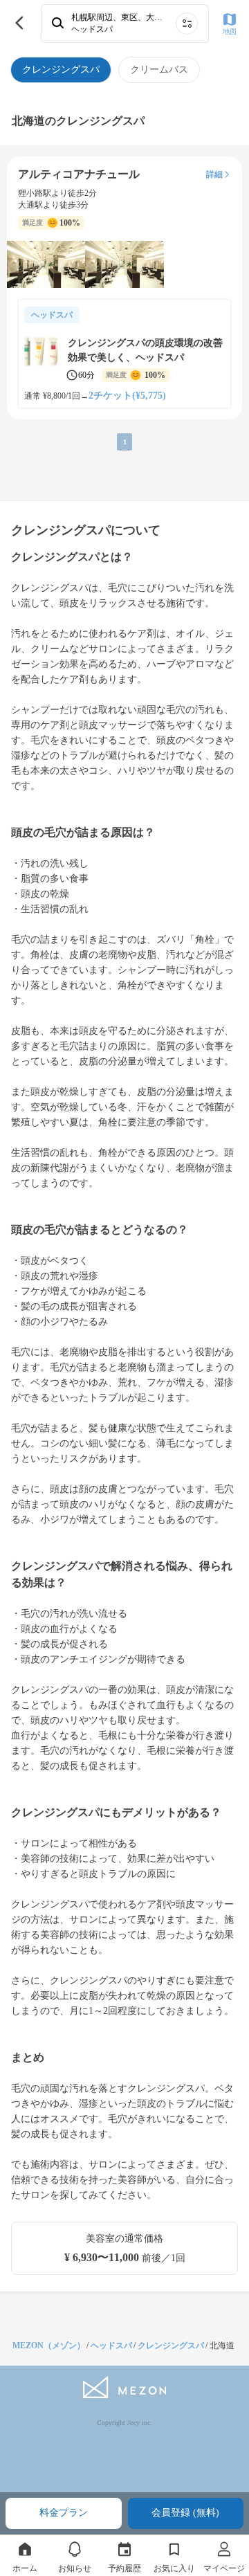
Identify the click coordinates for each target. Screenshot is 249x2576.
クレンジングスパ (171, 2346)
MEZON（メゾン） (49, 2346)
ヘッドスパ (111, 2346)
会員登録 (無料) (185, 2513)
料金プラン (64, 2513)
